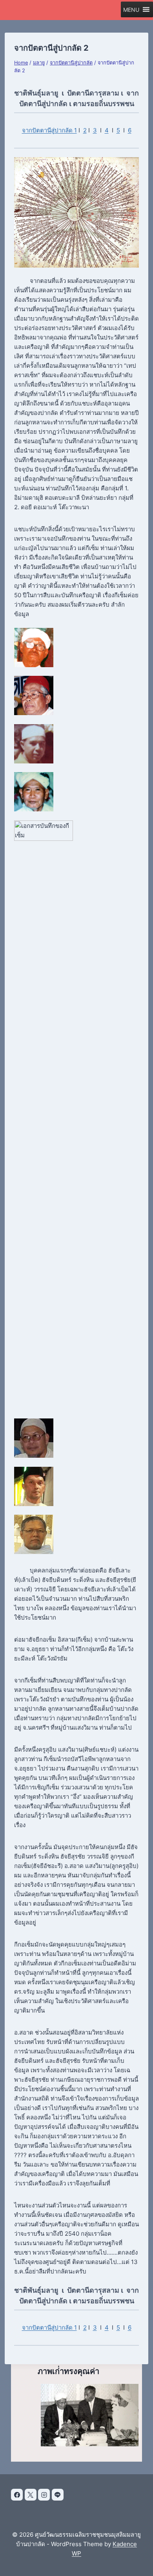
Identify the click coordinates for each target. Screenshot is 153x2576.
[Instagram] (44, 2495)
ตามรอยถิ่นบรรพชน (104, 104)
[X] (31, 2495)
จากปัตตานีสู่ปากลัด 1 (49, 130)
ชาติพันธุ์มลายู (36, 93)
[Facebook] (17, 2495)
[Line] (58, 2495)
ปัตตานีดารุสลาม (93, 93)
